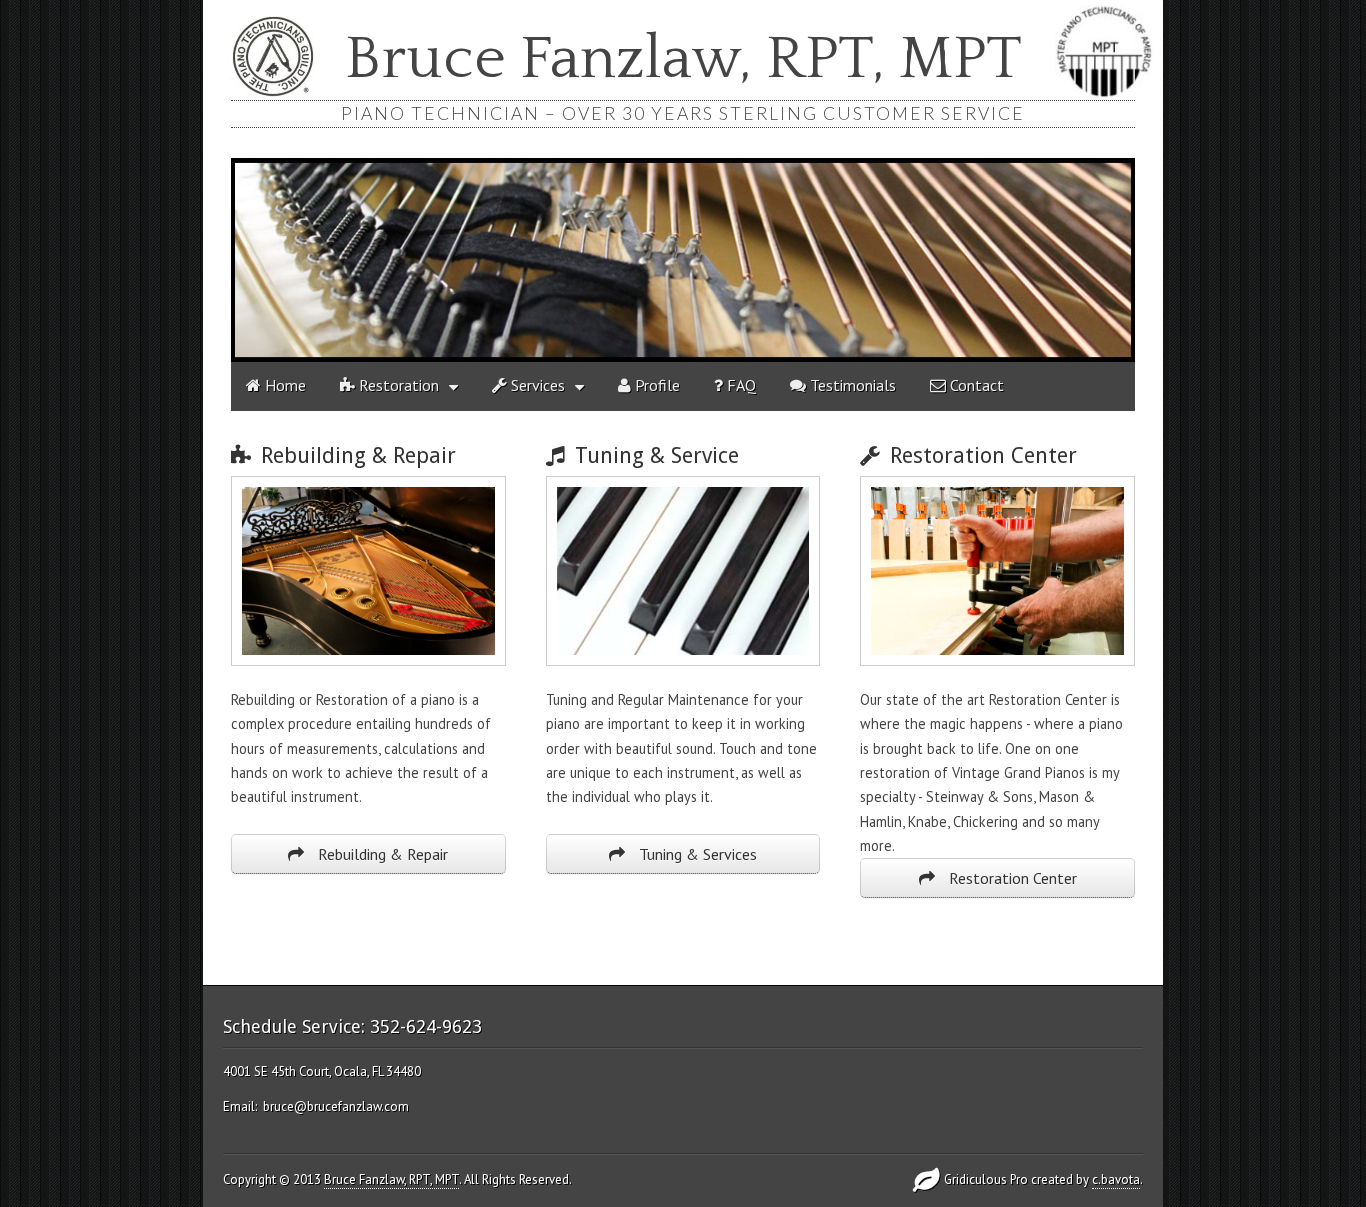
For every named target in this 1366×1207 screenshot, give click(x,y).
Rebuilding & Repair (381, 854)
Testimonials (851, 385)
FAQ (739, 385)
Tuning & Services (696, 854)
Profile (655, 385)
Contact (975, 385)
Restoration (397, 385)
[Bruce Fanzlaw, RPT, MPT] (683, 259)
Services (536, 385)
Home (283, 385)
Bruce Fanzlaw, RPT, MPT (683, 60)
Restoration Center (1011, 878)
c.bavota (1116, 1179)
